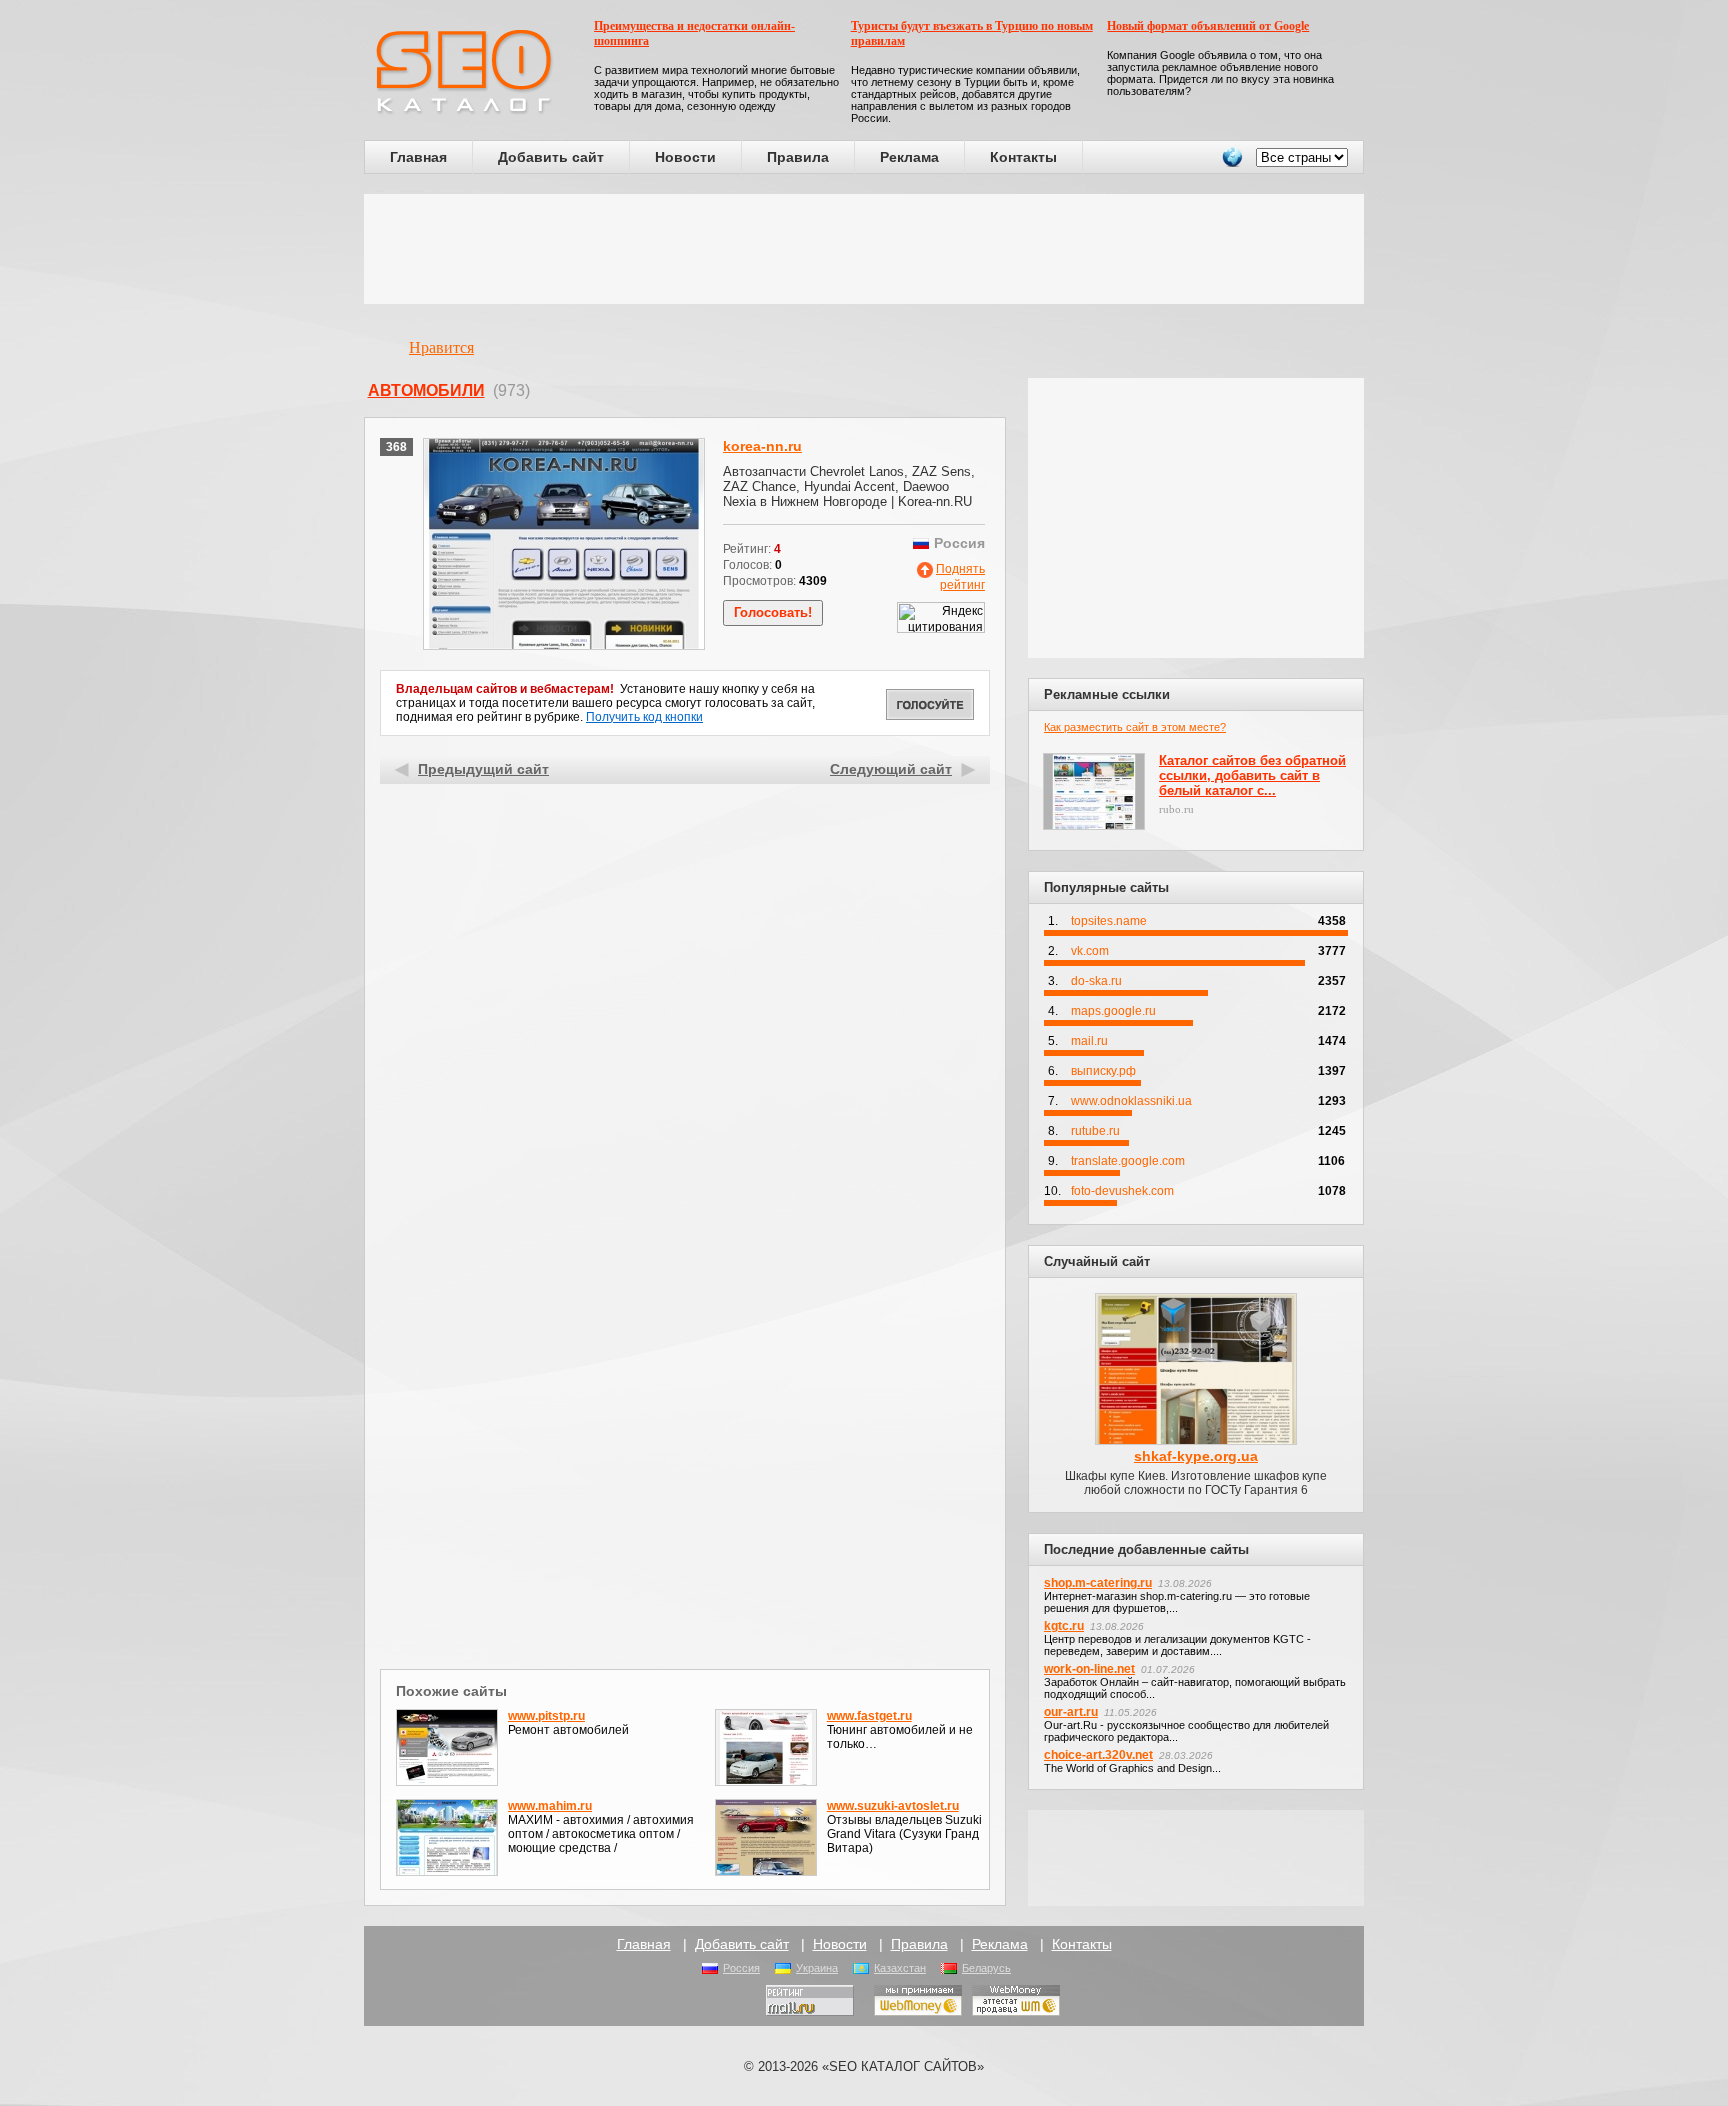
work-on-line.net (1089, 1669)
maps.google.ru (1113, 1011)
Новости (685, 157)
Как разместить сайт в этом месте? (1135, 727)
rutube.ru (1095, 1131)
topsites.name (1109, 921)
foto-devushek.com (1122, 1191)
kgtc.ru (1064, 1626)
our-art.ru (1071, 1712)
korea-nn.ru (762, 446)
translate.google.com (1128, 1161)
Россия (741, 1968)
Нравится (441, 347)
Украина (817, 1968)
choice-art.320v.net (1098, 1755)
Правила (798, 157)
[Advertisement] (864, 249)
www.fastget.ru (869, 1716)
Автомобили (426, 390)
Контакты (1023, 157)
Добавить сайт (551, 157)
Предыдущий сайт (483, 769)
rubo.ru (1176, 809)
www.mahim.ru (550, 1806)
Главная (418, 157)
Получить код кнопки (644, 717)
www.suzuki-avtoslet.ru (893, 1806)
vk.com (1090, 951)
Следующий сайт (891, 769)
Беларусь (986, 1968)
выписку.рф (1103, 1071)
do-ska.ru (1096, 981)
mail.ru (1089, 1041)
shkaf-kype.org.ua (1196, 1456)
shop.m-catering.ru (1098, 1583)
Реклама (909, 157)
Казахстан (900, 1968)
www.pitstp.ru (546, 1716)
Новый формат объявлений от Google (1208, 26)
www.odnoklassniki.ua (1131, 1101)
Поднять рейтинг (960, 577)
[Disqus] (685, 1404)
